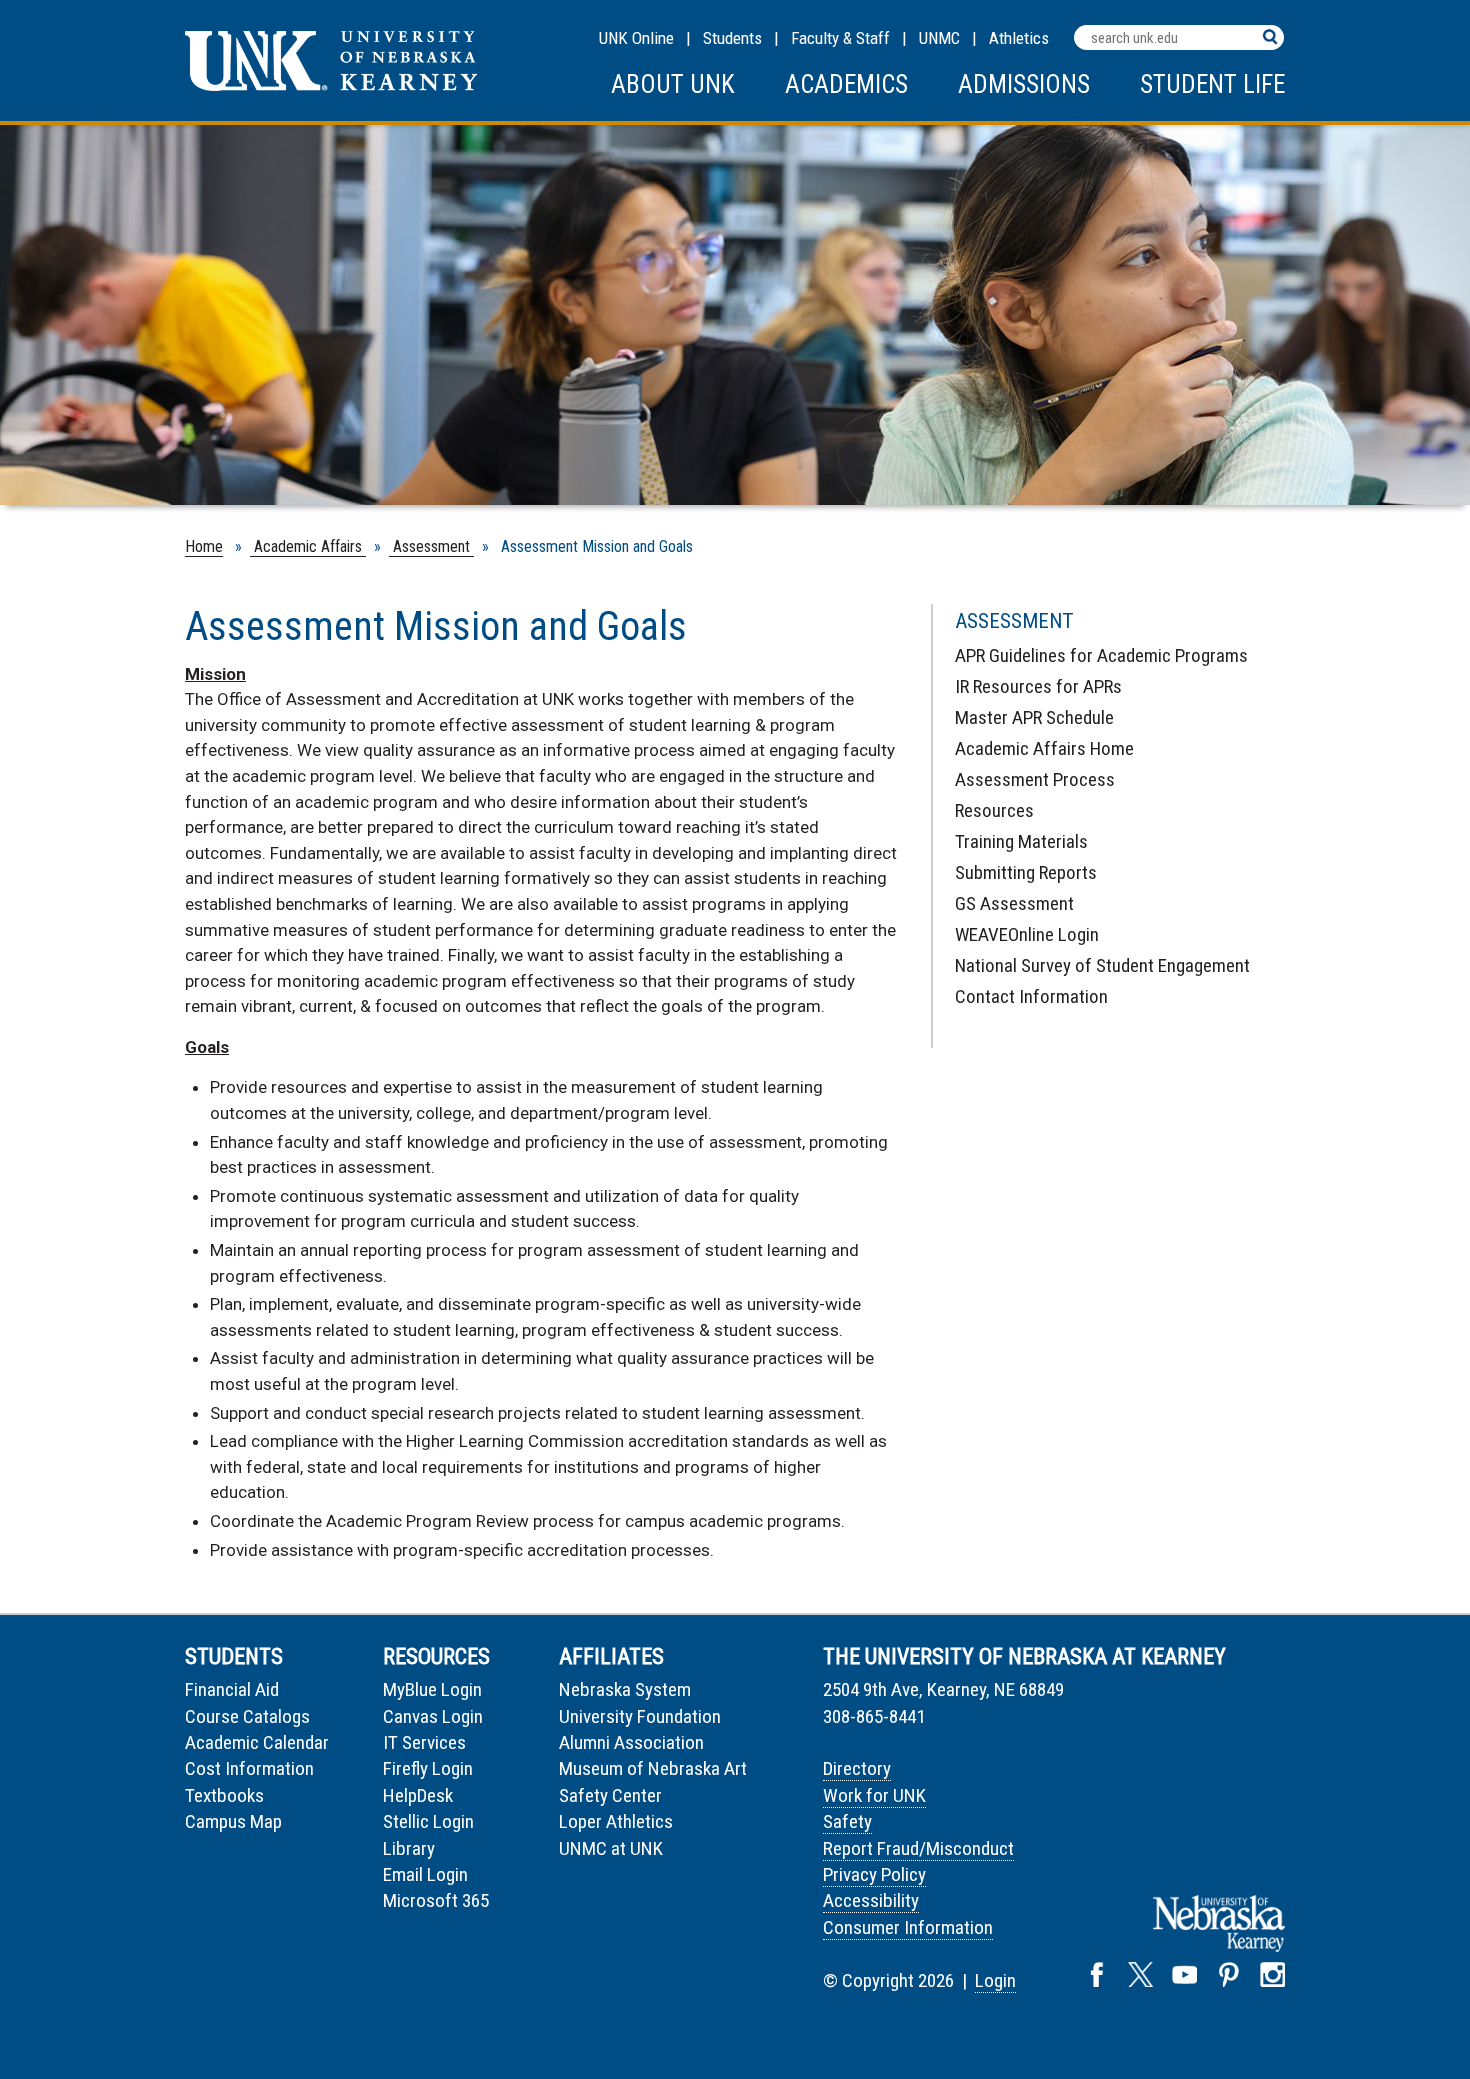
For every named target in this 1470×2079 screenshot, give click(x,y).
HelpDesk (418, 1795)
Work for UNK (874, 1795)
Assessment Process (1035, 779)
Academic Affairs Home (1044, 748)
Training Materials (1021, 841)
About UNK (673, 84)
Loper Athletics (616, 1821)
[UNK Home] (331, 85)
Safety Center (610, 1795)
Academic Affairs (308, 546)
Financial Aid (232, 1689)
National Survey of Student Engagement (1102, 965)
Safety (847, 1821)
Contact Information (1031, 996)
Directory (857, 1768)
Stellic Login (428, 1821)
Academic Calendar (257, 1742)
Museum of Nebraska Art (653, 1768)
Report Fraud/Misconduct (918, 1848)
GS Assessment (1014, 903)
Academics (846, 84)
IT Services (424, 1742)
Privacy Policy (874, 1874)
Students (732, 38)
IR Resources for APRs (1038, 686)
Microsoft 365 (436, 1900)
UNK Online (636, 38)
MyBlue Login (432, 1689)
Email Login (425, 1874)
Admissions (1024, 84)
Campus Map (233, 1821)
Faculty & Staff (840, 38)
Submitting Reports (1026, 872)
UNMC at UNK (611, 1848)
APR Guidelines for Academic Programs (1101, 655)
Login (995, 1980)
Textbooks (224, 1795)
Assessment (431, 546)
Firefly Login (428, 1768)
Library (409, 1848)
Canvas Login (433, 1716)
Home (204, 546)
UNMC (939, 38)
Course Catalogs (247, 1716)
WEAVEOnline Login (1027, 934)
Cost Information (249, 1768)
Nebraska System (625, 1689)
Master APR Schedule (1034, 717)
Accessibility (871, 1900)
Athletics (1019, 38)
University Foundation (640, 1716)
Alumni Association (631, 1742)
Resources (994, 810)
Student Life (1212, 84)
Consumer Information (908, 1927)
